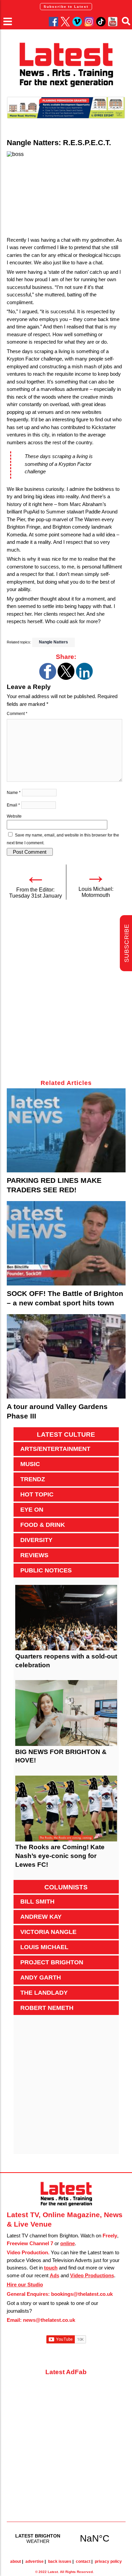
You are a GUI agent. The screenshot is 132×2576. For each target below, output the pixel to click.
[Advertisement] (66, 993)
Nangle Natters (53, 642)
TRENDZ (33, 1479)
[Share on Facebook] (48, 678)
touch (51, 2268)
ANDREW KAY (41, 1917)
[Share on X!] (66, 678)
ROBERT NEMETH (47, 2008)
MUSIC (30, 1464)
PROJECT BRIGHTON (52, 1962)
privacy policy (108, 2561)
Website (14, 816)
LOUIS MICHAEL (44, 1947)
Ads (54, 2275)
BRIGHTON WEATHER (66, 2538)
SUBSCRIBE (127, 943)
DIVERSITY (36, 1540)
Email (13, 805)
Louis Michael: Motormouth (96, 892)
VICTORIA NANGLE (48, 1932)
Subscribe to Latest (66, 7)
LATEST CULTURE (66, 1435)
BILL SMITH (37, 1902)
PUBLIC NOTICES (46, 1570)
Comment (17, 714)
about (16, 2561)
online (68, 2243)
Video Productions (92, 2275)
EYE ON (32, 1510)
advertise (35, 2561)
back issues (60, 2561)
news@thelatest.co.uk (49, 2320)
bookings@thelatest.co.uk (82, 2294)
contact (83, 2561)
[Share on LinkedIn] (84, 678)
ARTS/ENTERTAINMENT (55, 1449)
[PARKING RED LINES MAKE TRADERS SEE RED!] (66, 1131)
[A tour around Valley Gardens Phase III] (66, 1356)
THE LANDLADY (44, 1993)
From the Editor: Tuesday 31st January (36, 893)
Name (14, 793)
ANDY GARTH (41, 1977)
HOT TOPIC (37, 1494)
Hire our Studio (25, 2285)
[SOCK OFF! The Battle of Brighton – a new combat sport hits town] (66, 1243)
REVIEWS (34, 1555)
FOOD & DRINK (43, 1525)
